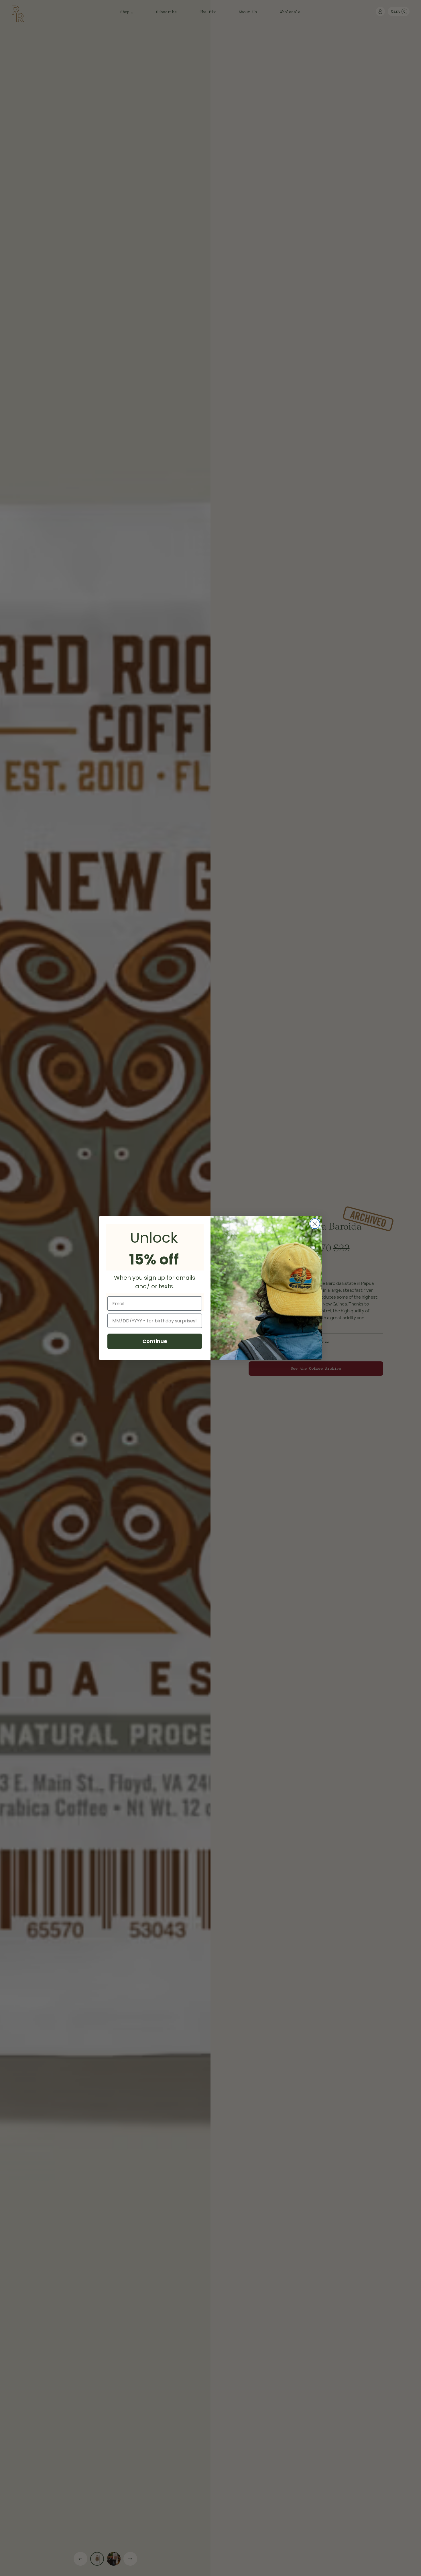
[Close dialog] (315, 1224)
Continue (155, 1341)
